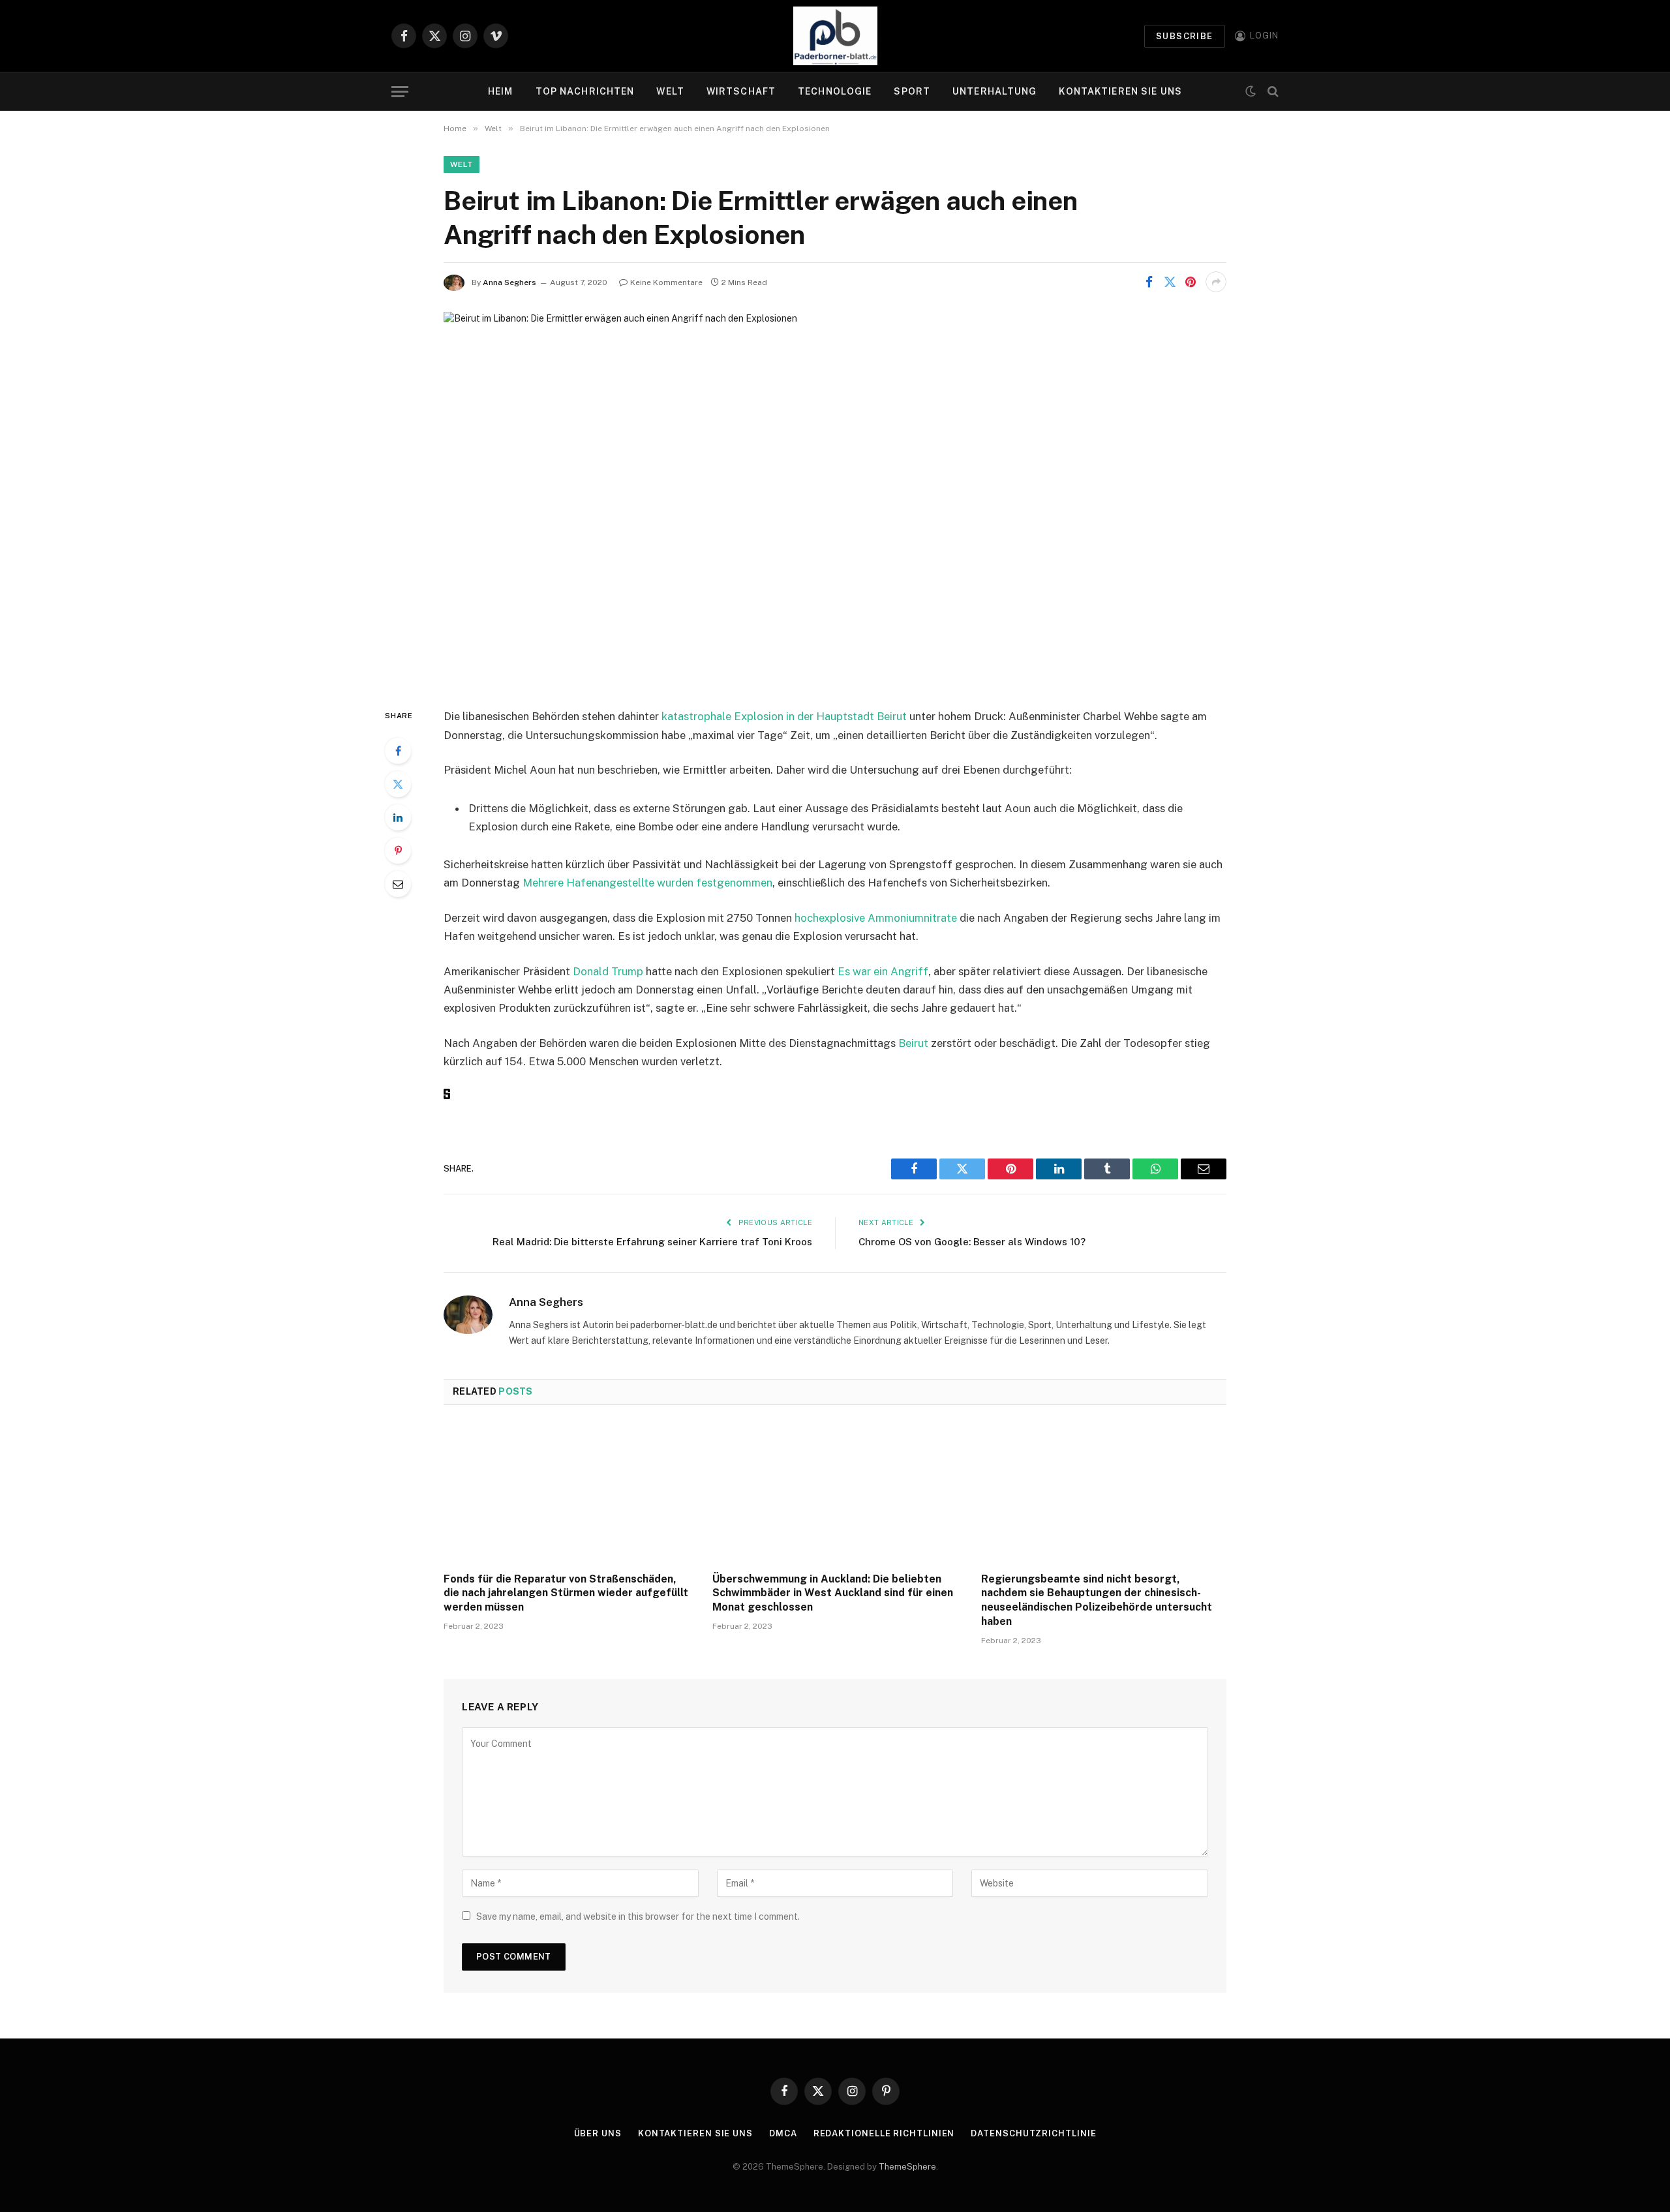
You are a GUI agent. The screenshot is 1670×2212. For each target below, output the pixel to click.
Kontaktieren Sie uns (1120, 91)
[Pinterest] (398, 851)
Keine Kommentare (666, 282)
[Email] (398, 884)
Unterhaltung (994, 91)
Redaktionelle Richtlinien (884, 2133)
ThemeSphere (907, 2167)
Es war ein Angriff (883, 971)
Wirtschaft (741, 91)
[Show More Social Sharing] (1216, 282)
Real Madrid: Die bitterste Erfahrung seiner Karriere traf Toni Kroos (652, 1242)
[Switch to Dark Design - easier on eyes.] (1251, 91)
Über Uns (598, 2133)
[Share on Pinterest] (1191, 282)
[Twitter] (398, 784)
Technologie (835, 91)
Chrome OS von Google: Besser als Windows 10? (972, 1242)
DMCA (783, 2133)
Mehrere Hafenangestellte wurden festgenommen (647, 883)
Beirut (915, 1043)
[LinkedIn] (398, 817)
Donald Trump (608, 971)
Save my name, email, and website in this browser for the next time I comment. (638, 1917)
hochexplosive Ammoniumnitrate (876, 918)
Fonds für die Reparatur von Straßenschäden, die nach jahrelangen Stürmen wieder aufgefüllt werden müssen (566, 1593)
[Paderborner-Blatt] (835, 36)
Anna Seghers (509, 282)
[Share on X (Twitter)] (1170, 282)
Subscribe (1185, 36)
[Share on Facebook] (1149, 282)
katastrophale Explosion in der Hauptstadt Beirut (784, 716)
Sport (912, 91)
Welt (670, 91)
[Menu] (400, 92)
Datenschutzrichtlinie (1033, 2133)
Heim (500, 91)
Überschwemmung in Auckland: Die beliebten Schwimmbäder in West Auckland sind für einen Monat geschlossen (833, 1593)
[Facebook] (398, 751)
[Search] (1272, 92)
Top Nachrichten (585, 91)
